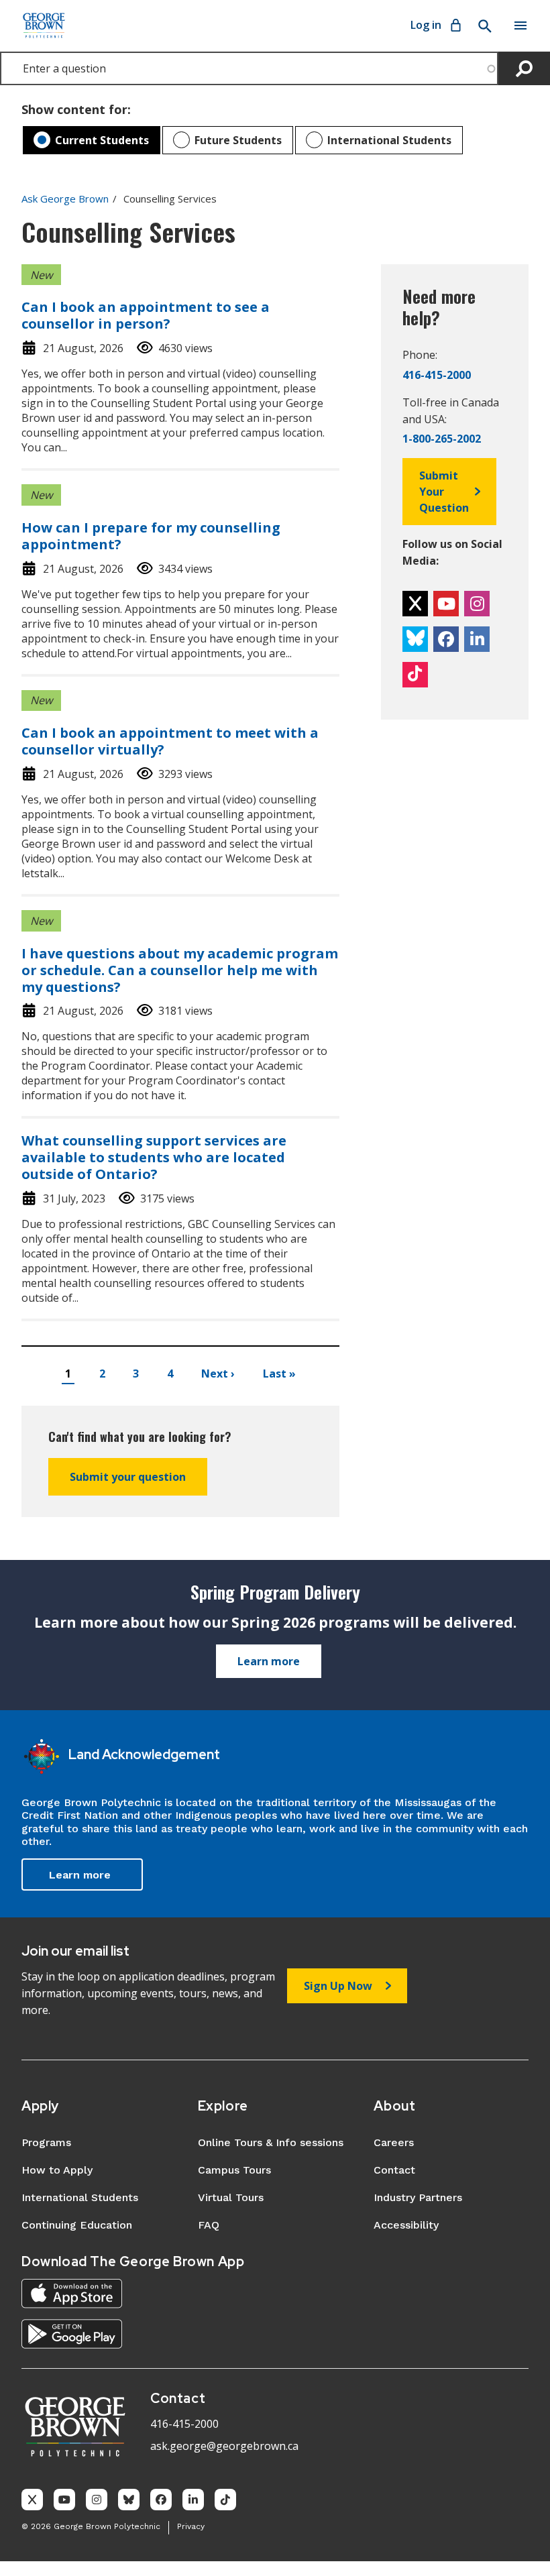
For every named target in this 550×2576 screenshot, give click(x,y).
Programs (46, 2142)
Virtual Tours (231, 2197)
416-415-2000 (437, 375)
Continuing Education (77, 2225)
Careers (394, 2142)
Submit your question (128, 1477)
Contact (394, 2170)
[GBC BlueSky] (415, 639)
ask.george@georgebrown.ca (224, 2446)
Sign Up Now (338, 1986)
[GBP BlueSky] (129, 2500)
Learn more (269, 1661)
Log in (426, 25)
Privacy (191, 2526)
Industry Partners (418, 2197)
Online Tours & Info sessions (271, 2142)
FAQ (209, 2225)
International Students (389, 140)
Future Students (238, 140)
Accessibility (406, 2225)
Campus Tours (234, 2170)
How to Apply (57, 2170)
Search (484, 26)
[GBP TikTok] (225, 2500)
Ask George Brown (65, 199)
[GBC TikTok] (415, 675)
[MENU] (520, 25)
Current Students (102, 140)
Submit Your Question (444, 492)
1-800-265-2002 (442, 439)
